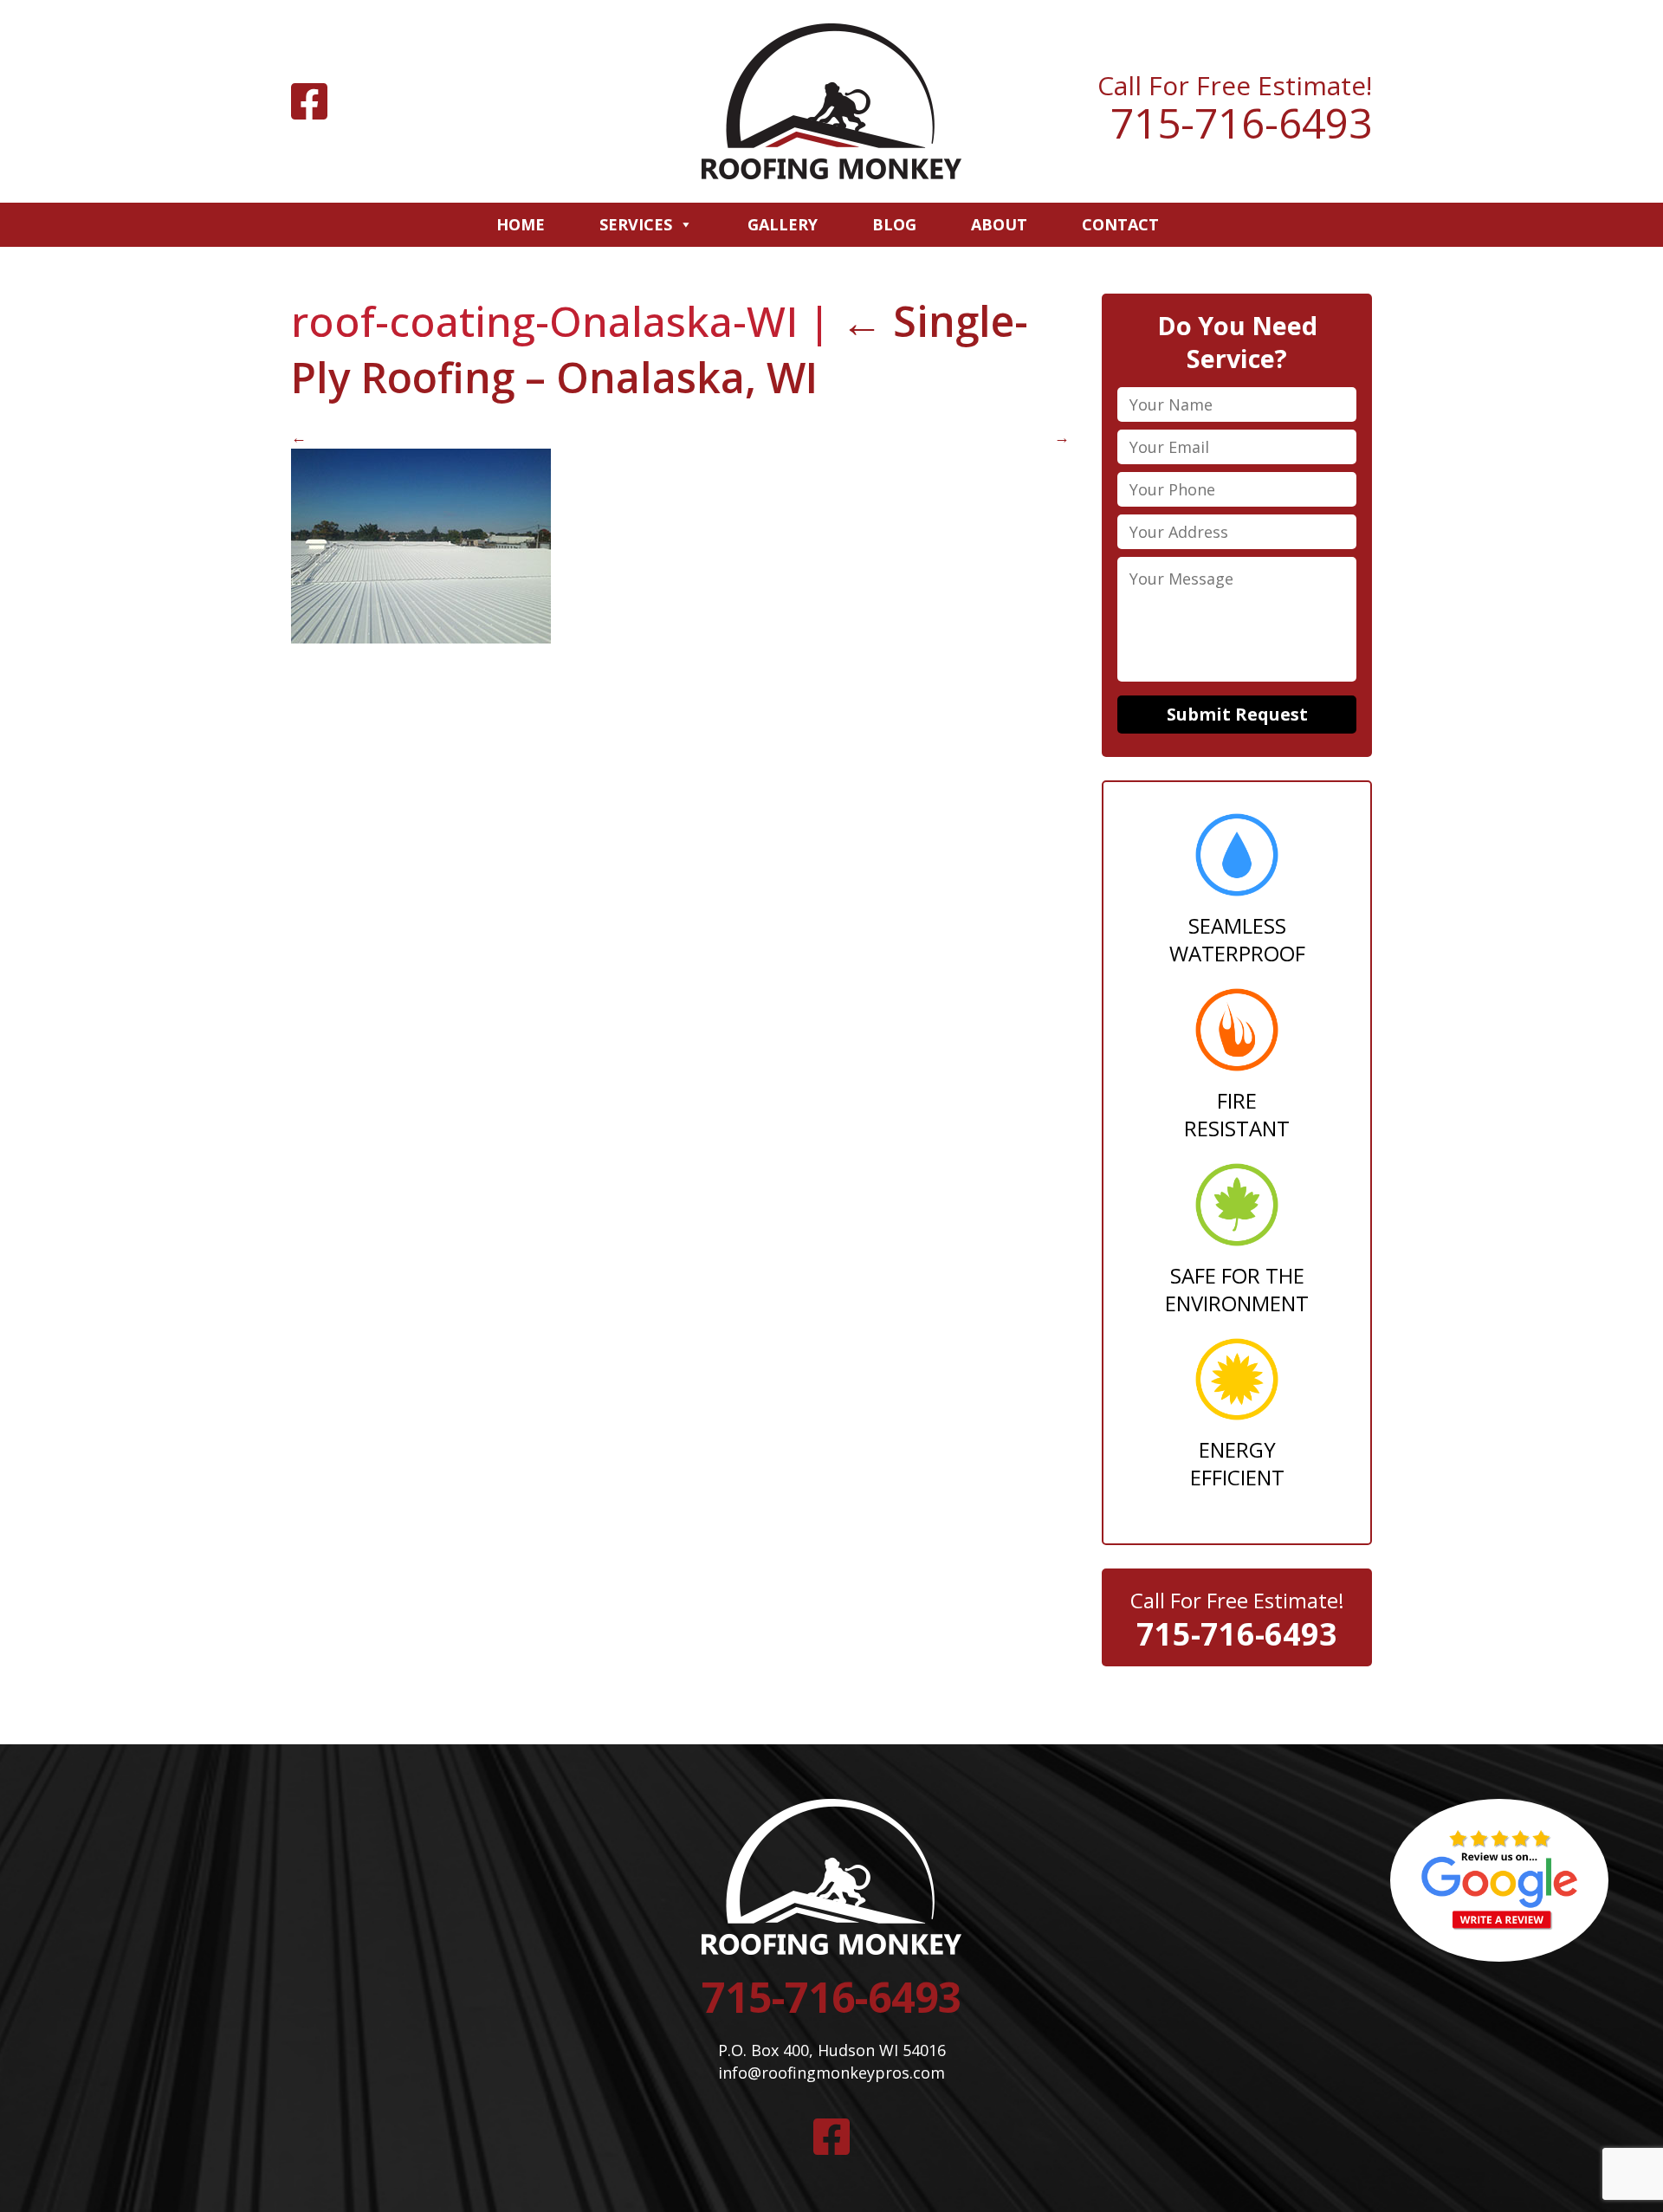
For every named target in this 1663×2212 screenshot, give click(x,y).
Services (636, 224)
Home (521, 224)
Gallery (783, 224)
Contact (1120, 224)
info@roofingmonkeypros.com (831, 2073)
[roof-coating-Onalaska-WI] (421, 637)
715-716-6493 (1241, 123)
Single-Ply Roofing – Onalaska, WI (660, 349)
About (999, 224)
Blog (894, 224)
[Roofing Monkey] (831, 101)
